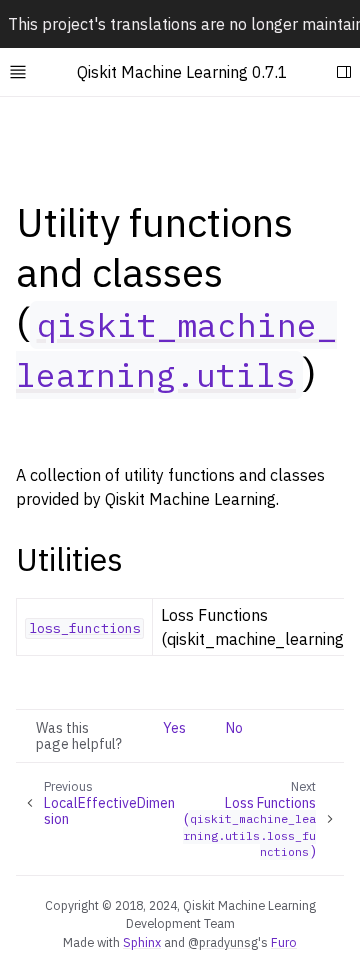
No (234, 728)
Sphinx (142, 942)
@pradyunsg (223, 942)
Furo (284, 942)
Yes (174, 728)
